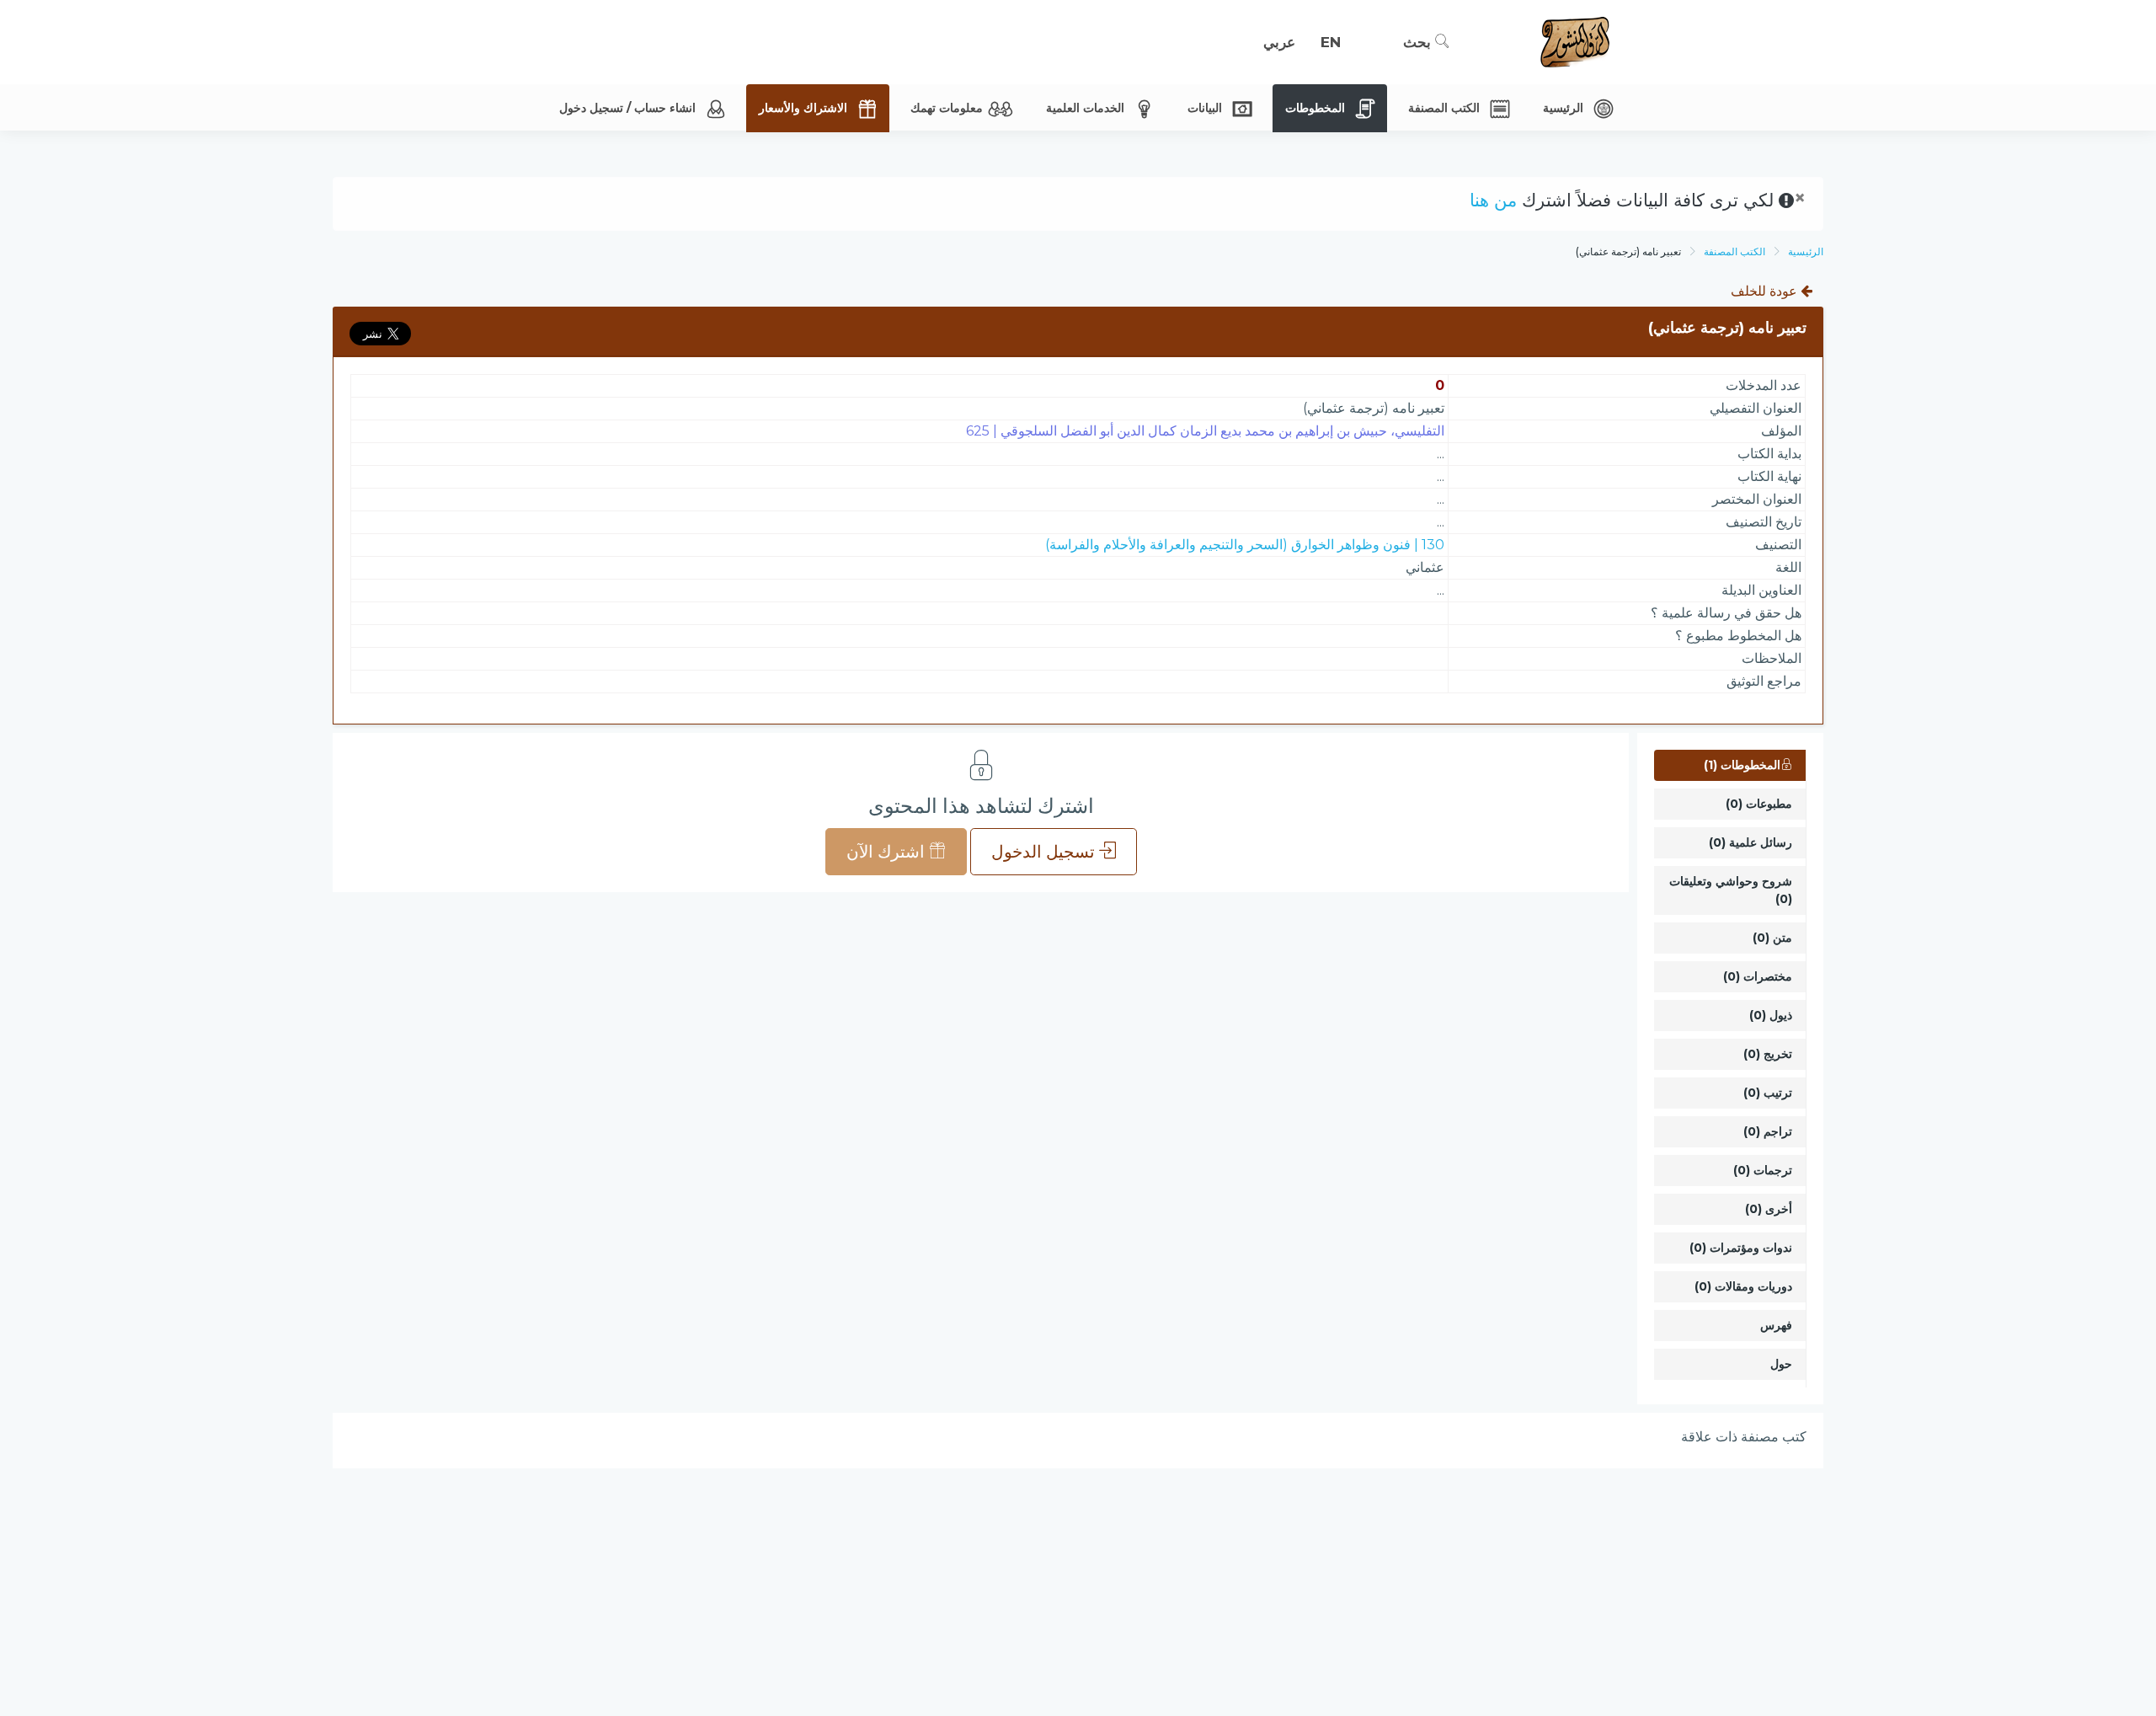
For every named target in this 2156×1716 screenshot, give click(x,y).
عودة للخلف (1766, 291)
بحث (1419, 42)
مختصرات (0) (1758, 976)
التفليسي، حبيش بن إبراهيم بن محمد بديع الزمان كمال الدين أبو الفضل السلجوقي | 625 (1205, 431)
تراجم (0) (1768, 1131)
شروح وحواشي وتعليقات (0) (1731, 890)
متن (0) (1772, 938)
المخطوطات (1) (1742, 765)
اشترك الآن (888, 852)
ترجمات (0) (1763, 1170)
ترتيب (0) (1768, 1093)
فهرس (1776, 1325)
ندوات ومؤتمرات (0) (1741, 1248)
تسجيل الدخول (1045, 852)
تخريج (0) (1768, 1054)
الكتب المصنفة (1734, 251)
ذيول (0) (1771, 1015)
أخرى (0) (1769, 1209)
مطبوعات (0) (1759, 804)
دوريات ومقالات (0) (1743, 1286)
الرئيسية (1806, 251)
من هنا (1493, 200)
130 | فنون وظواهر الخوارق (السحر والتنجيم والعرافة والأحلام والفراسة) (1245, 545)
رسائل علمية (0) (1750, 842)
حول (1781, 1364)
